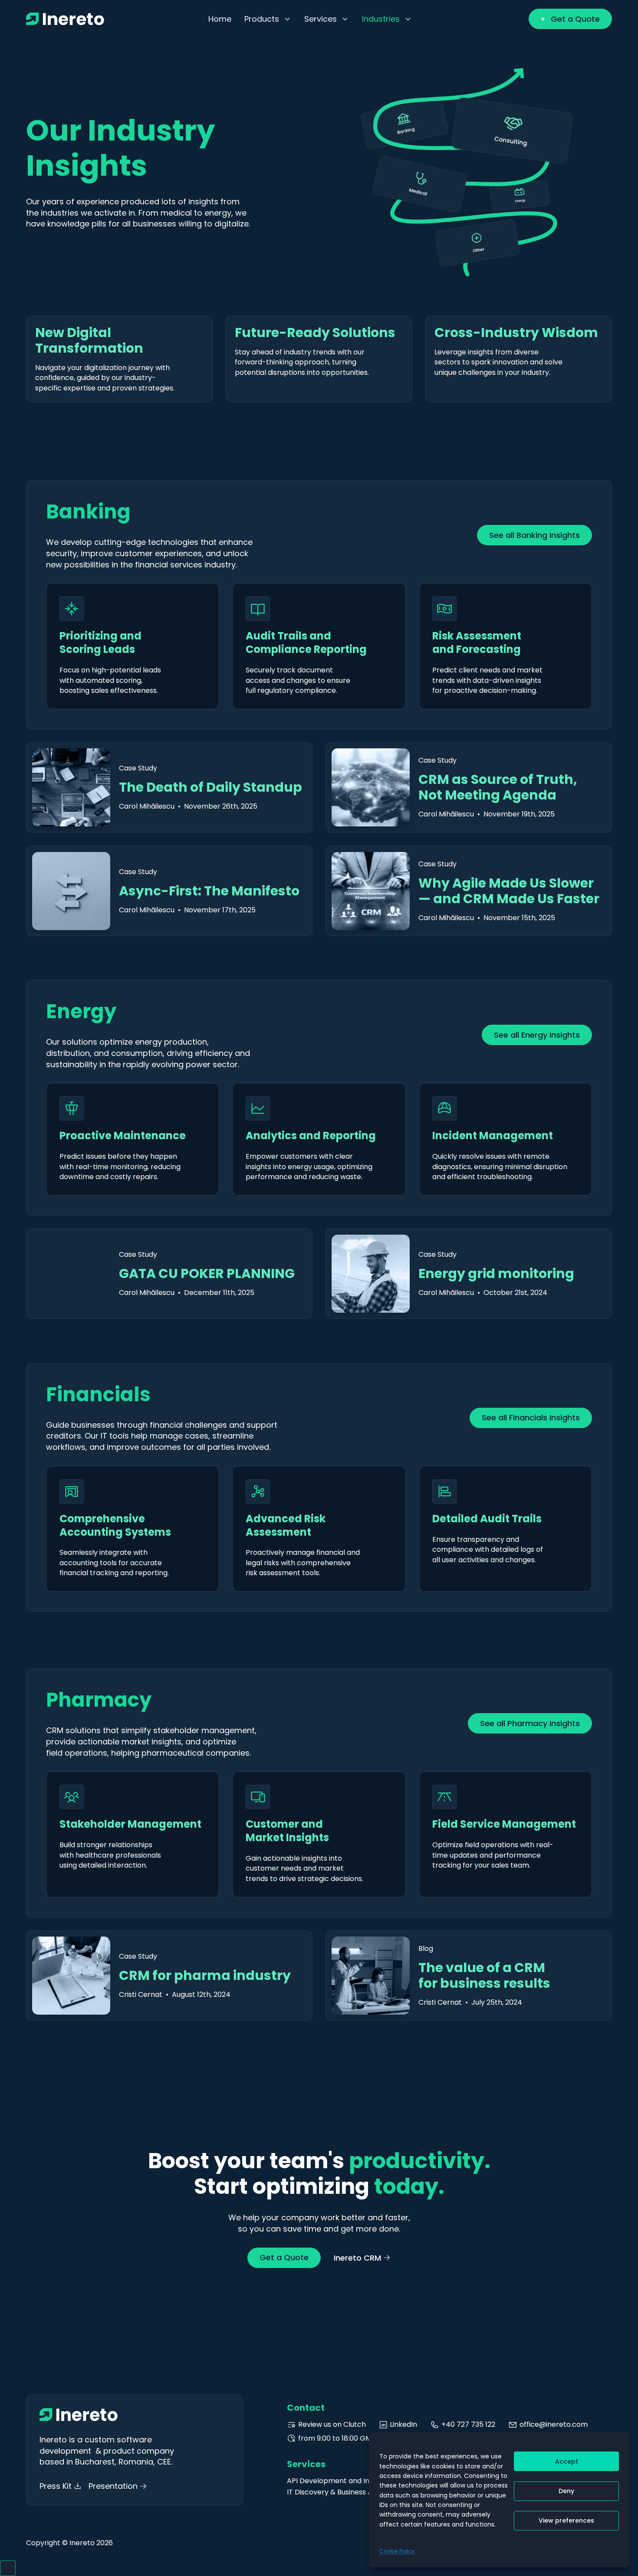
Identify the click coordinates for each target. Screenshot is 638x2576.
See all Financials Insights (531, 1417)
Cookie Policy (397, 2551)
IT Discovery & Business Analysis (341, 2492)
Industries (381, 19)
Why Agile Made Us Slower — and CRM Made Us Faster (509, 891)
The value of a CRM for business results (484, 1975)
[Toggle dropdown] (287, 19)
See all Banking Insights (534, 535)
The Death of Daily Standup (210, 787)
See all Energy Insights (537, 1035)
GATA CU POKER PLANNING (207, 1273)
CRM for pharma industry (205, 1975)
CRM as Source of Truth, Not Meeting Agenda (498, 787)
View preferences (566, 2520)
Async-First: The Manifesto (209, 891)
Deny (566, 2491)
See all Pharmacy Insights (530, 1723)
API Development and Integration (344, 2481)
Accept (567, 2461)
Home (220, 19)
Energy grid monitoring (496, 1273)
